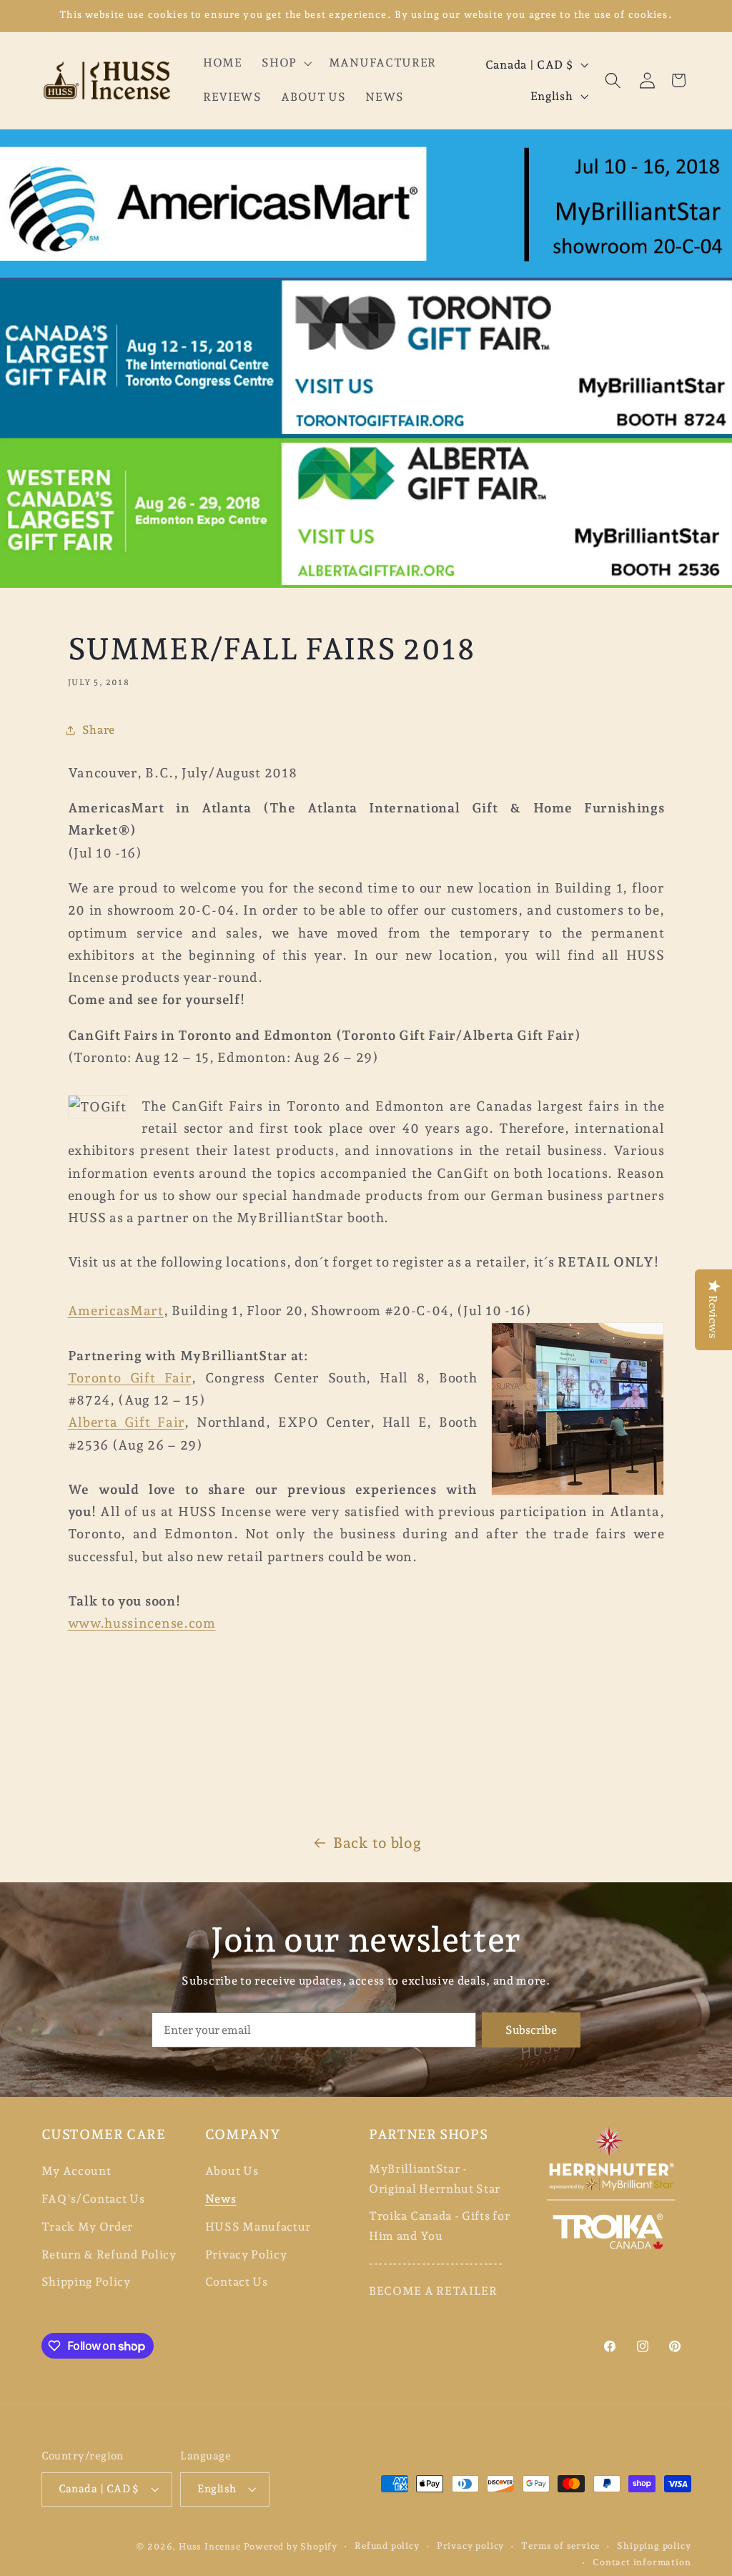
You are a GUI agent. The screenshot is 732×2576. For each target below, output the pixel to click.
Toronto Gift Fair (130, 1378)
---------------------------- (436, 2263)
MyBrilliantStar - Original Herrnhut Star (435, 2178)
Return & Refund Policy (109, 2255)
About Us (232, 2171)
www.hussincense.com (142, 1623)
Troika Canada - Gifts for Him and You (439, 2226)
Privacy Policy (246, 2255)
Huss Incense (210, 2546)
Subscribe (531, 2030)
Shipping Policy (86, 2282)
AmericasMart (116, 1311)
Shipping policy (654, 2546)
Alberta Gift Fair (127, 1422)
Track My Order (88, 2227)
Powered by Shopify (291, 2546)
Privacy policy (470, 2546)
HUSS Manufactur (258, 2227)
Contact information (642, 2562)
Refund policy (387, 2546)
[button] (285, 64)
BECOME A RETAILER (433, 2291)
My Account (76, 2171)
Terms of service (560, 2546)
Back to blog (377, 1843)
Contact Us (237, 2282)
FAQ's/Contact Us (93, 2199)
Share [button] (99, 730)
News (221, 2199)
